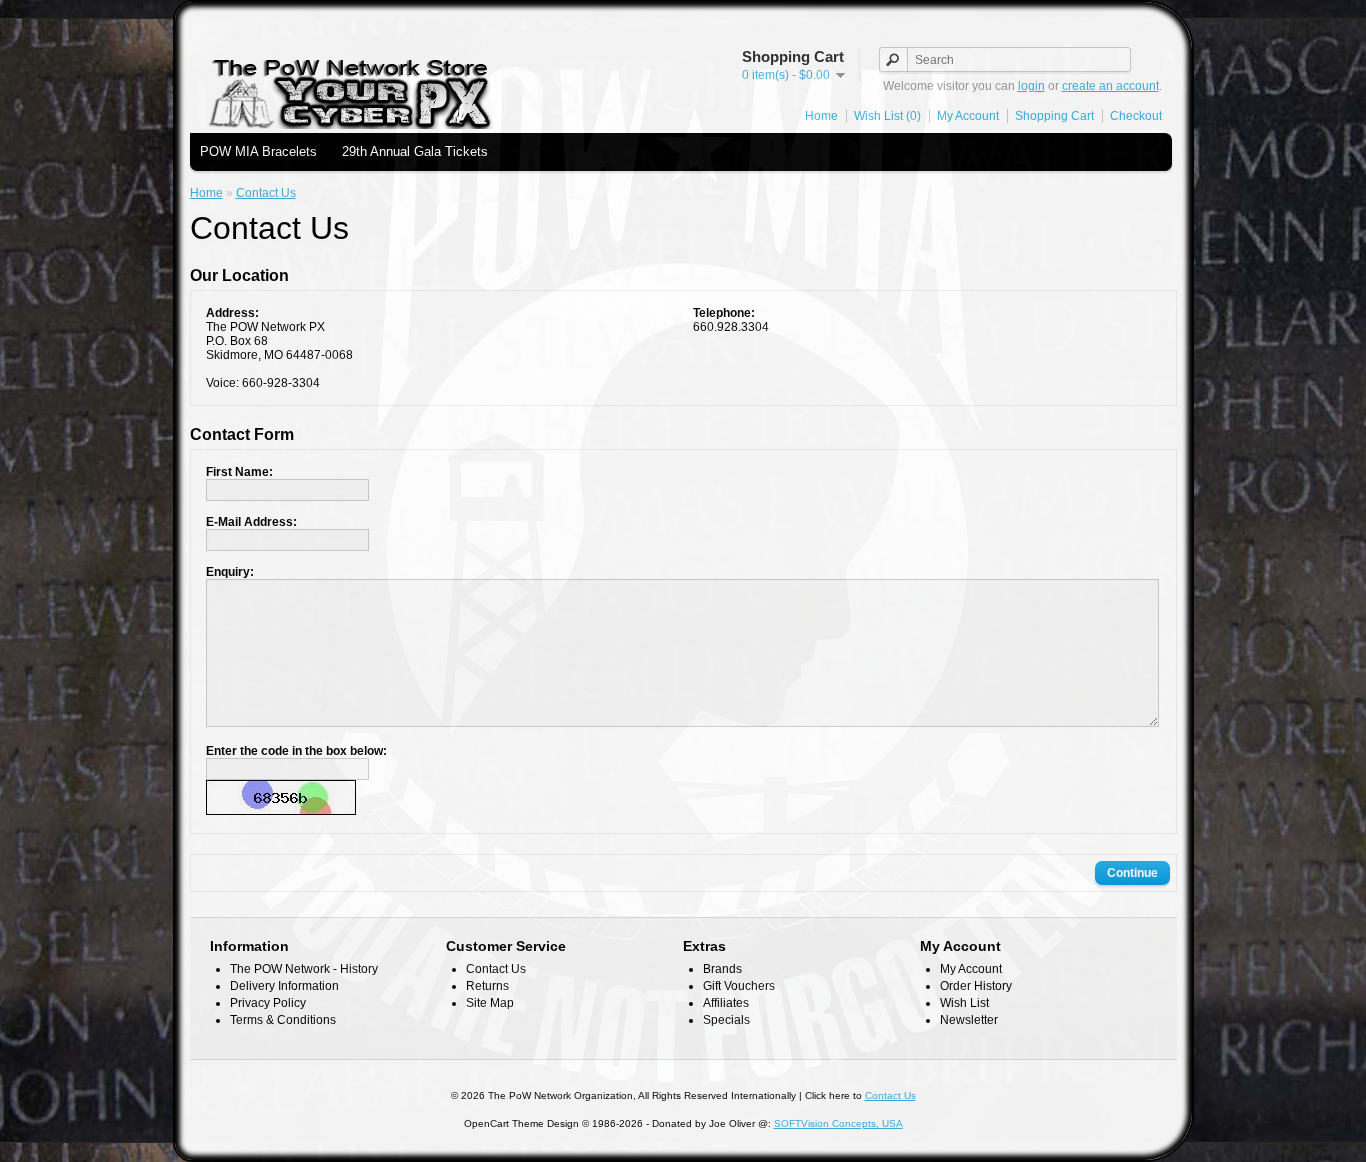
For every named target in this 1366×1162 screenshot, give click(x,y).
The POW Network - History (304, 969)
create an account (1110, 86)
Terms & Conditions (283, 1020)
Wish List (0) (887, 116)
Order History (976, 986)
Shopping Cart (1054, 116)
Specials (726, 1020)
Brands (722, 969)
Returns (487, 986)
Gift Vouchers (739, 986)
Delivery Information (284, 986)
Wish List (964, 1003)
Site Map (490, 1003)
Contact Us (266, 193)
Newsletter (969, 1020)
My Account (968, 116)
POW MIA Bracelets (258, 151)
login (1031, 86)
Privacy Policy (268, 1003)
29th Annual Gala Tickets (415, 151)
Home (821, 116)
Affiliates (726, 1003)
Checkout (1136, 116)
